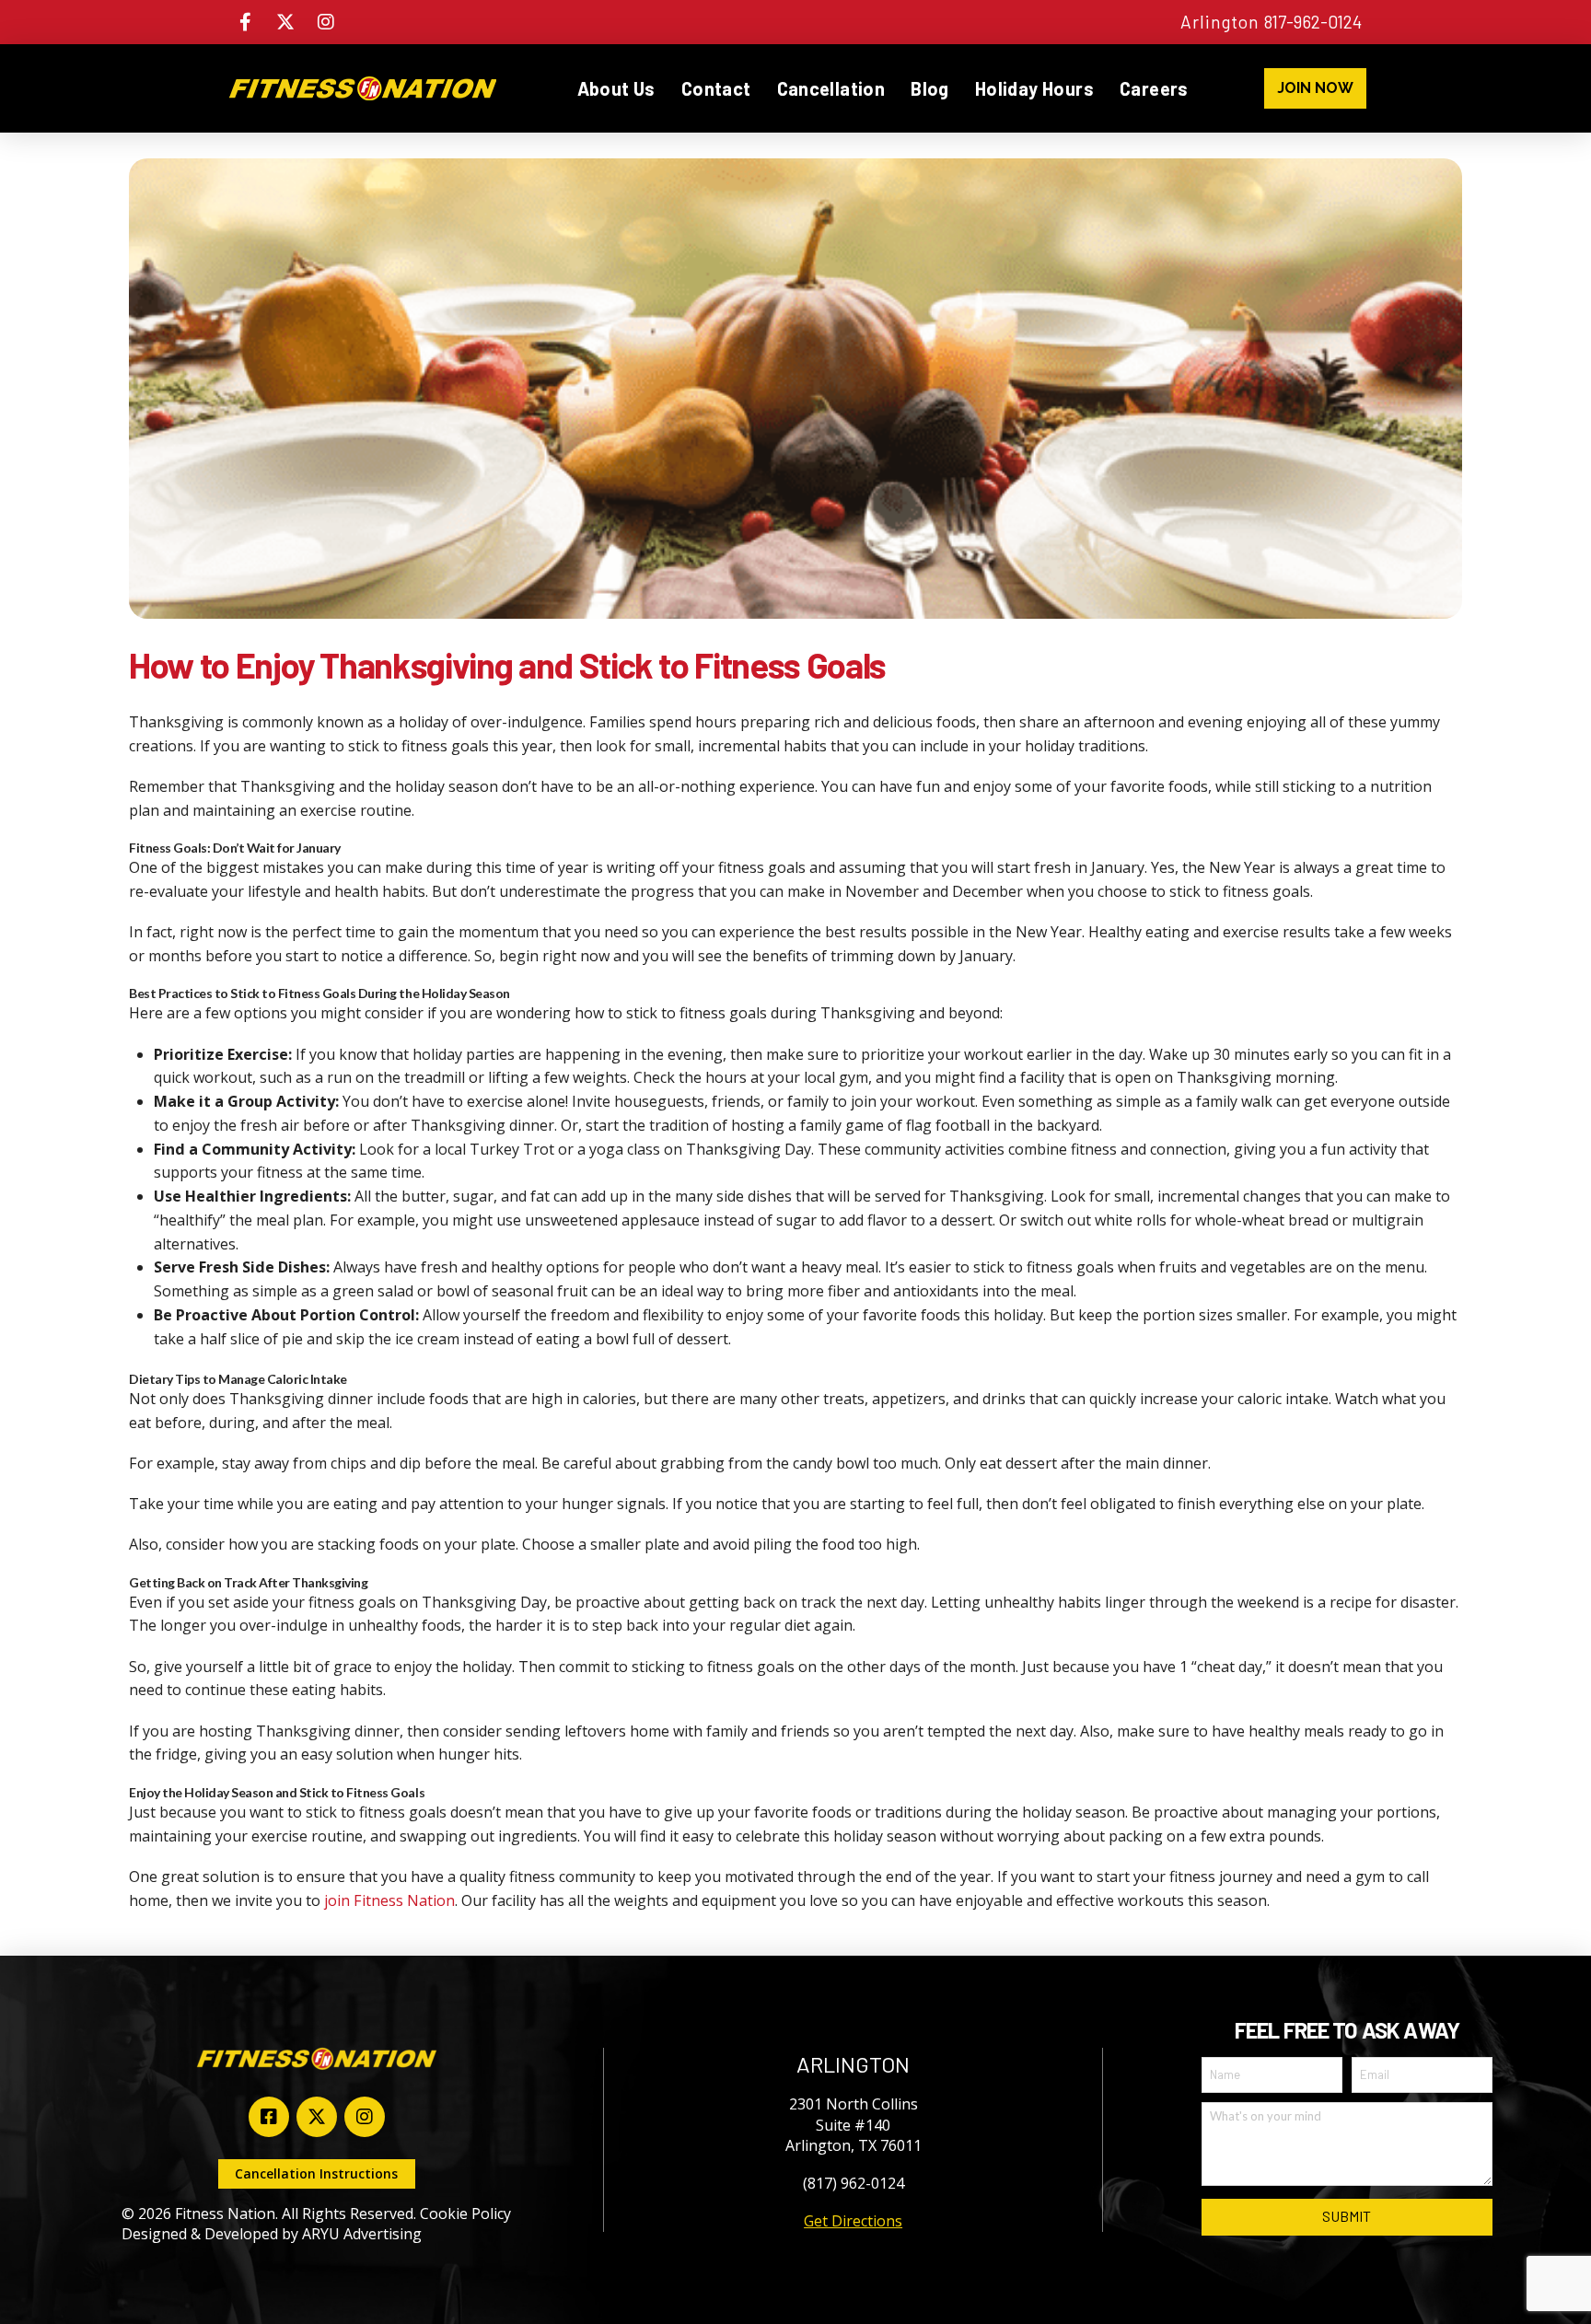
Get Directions (853, 2221)
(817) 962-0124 (854, 2183)
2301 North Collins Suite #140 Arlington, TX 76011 (854, 2125)
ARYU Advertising (362, 2234)
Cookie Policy (465, 2214)
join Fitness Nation (389, 1900)
